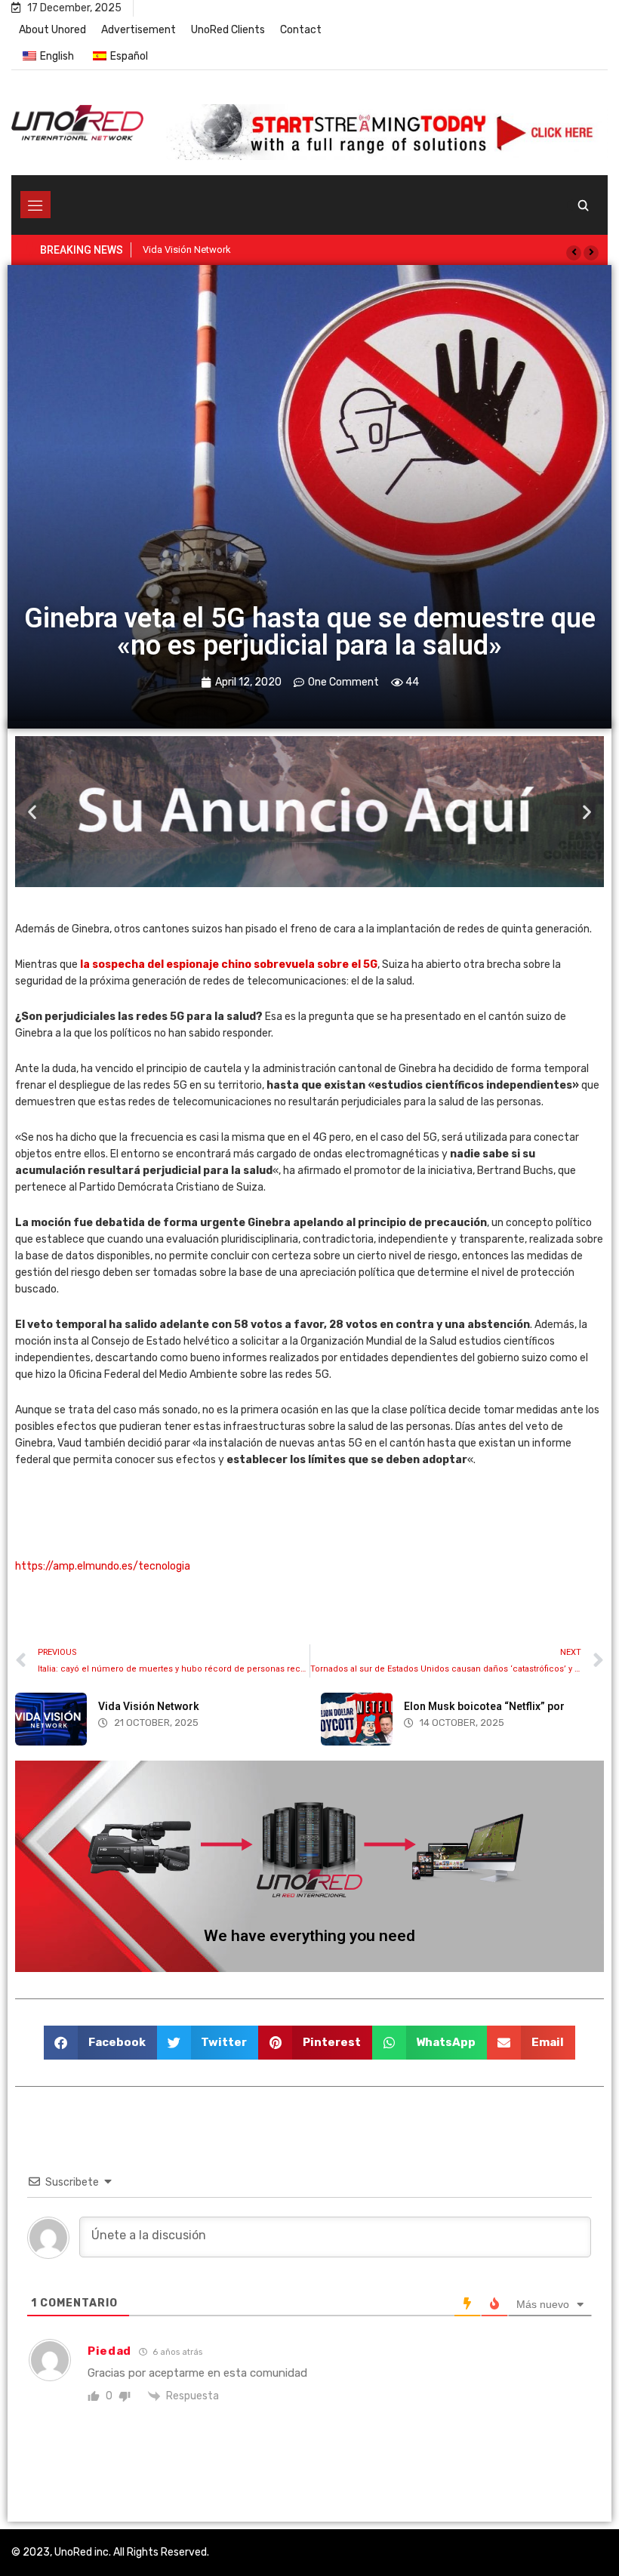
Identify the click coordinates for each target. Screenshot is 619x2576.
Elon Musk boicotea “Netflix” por (484, 1706)
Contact (301, 30)
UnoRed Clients (228, 30)
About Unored (52, 30)
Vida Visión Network (149, 1706)
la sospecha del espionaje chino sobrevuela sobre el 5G (229, 964)
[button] (574, 253)
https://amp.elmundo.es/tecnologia (103, 1566)
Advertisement (139, 30)
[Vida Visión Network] (51, 1719)
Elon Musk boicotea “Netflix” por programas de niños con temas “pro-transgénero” (323, 250)
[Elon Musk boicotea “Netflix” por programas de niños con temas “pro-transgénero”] (357, 1719)
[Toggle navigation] (35, 205)
